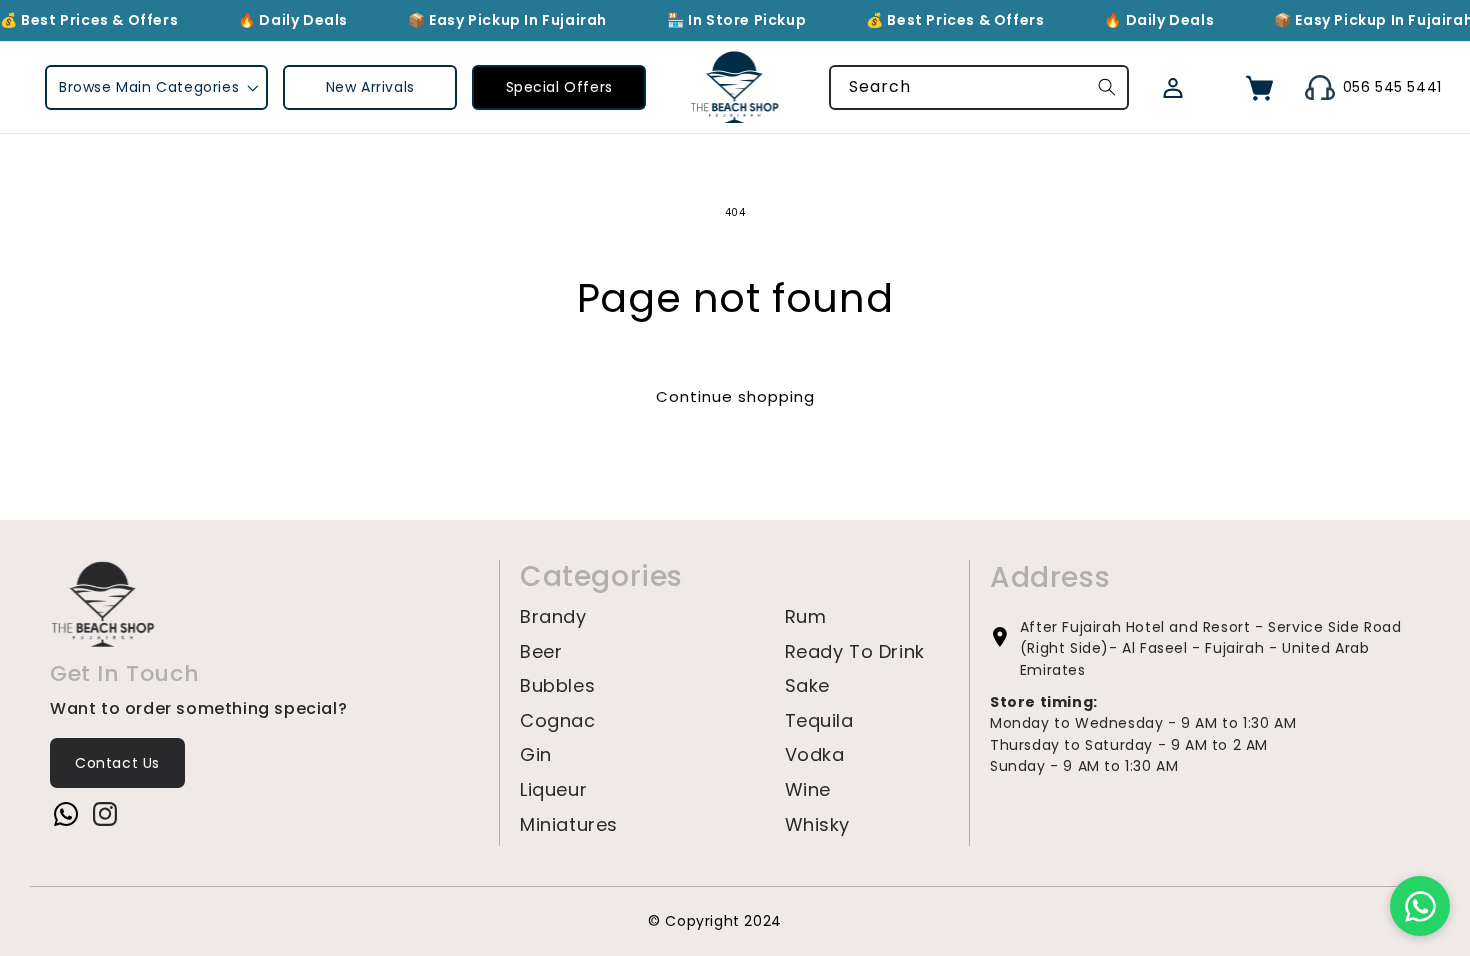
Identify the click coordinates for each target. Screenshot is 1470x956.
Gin (536, 755)
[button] (156, 87)
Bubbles (557, 686)
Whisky (818, 825)
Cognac (558, 721)
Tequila (819, 721)
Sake (807, 686)
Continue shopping (735, 396)
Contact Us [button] (117, 763)
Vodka (815, 755)
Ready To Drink (855, 652)
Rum (806, 617)
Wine (808, 790)
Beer (541, 652)
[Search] (1107, 87)
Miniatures (569, 825)
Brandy (553, 617)
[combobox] (979, 87)
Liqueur (553, 790)
